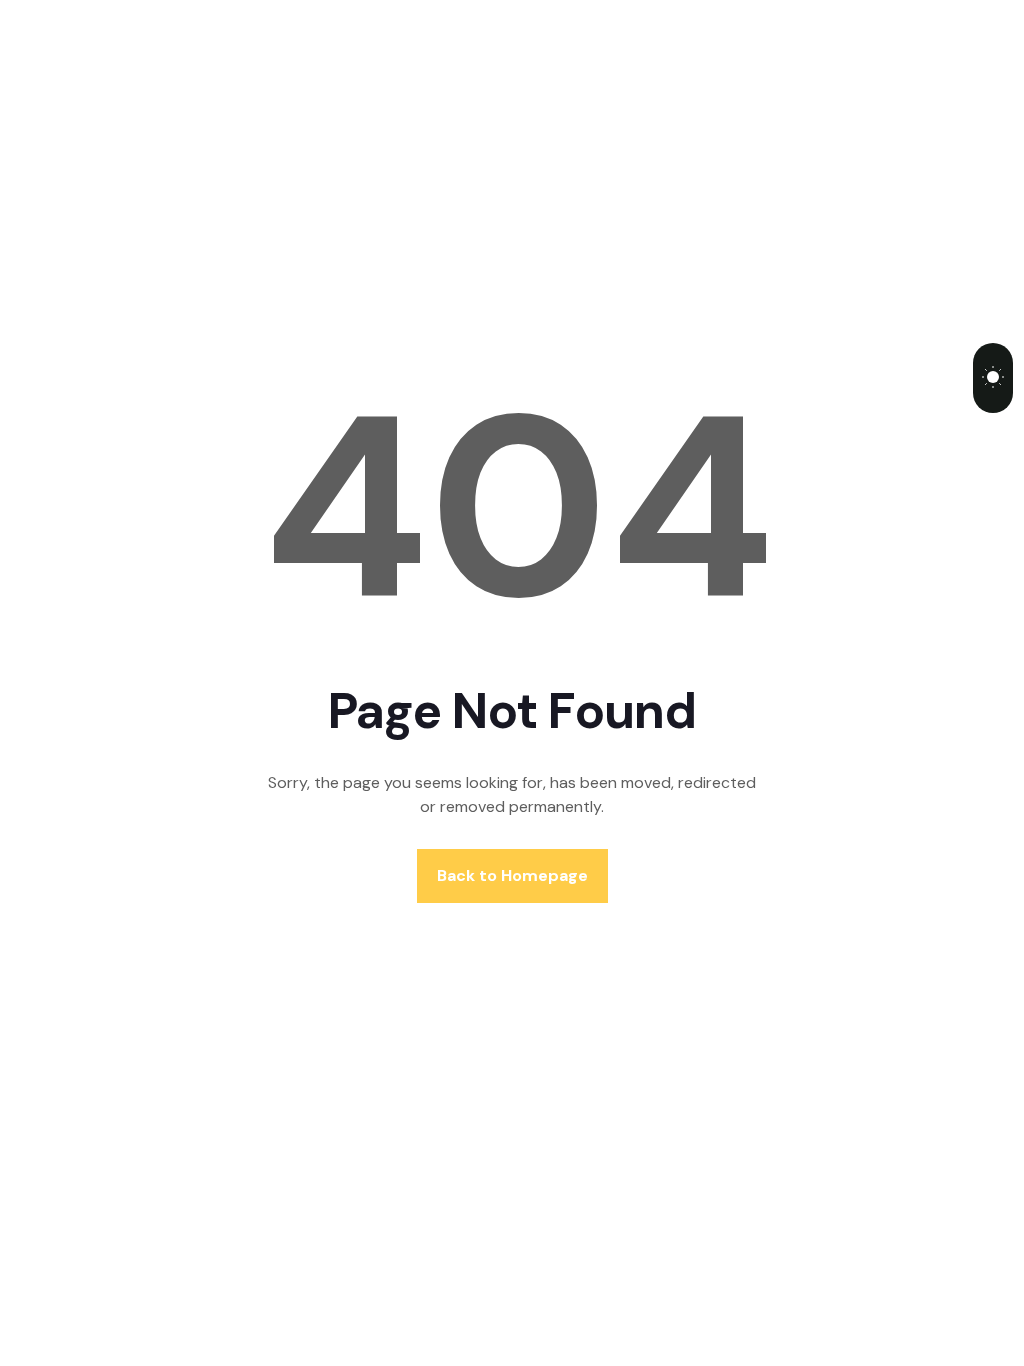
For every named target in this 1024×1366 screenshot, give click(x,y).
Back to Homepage (512, 875)
